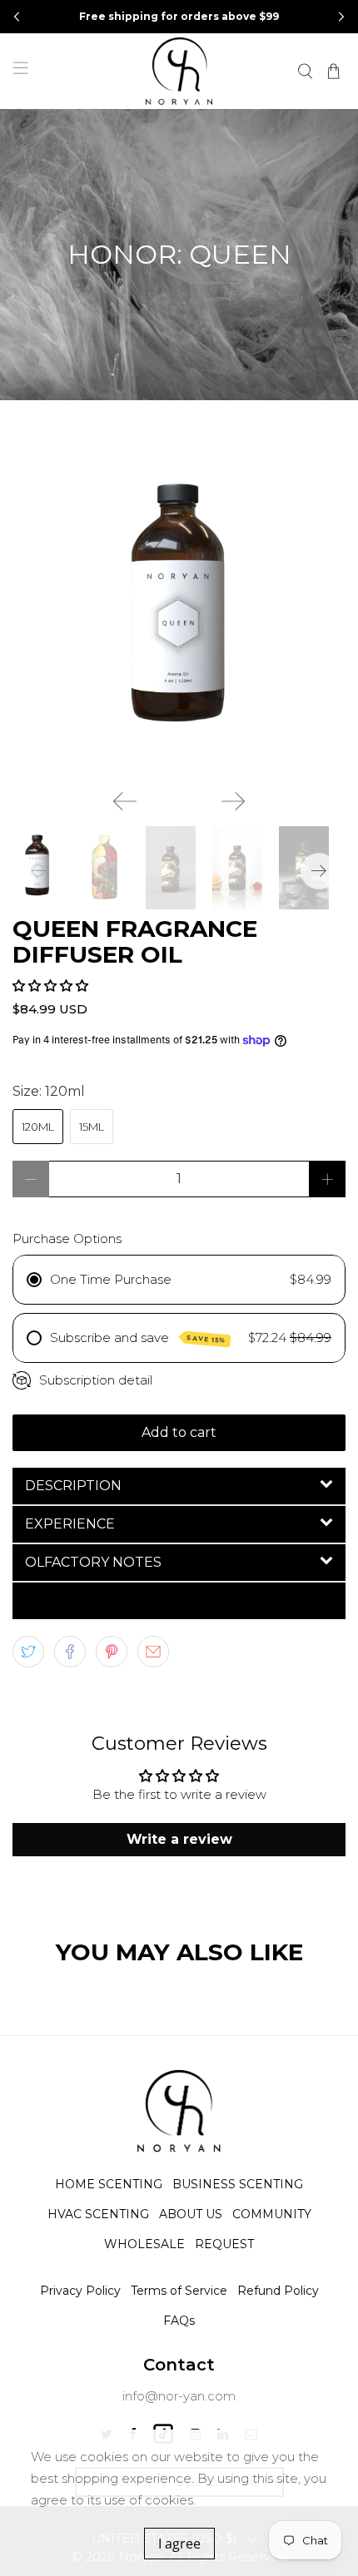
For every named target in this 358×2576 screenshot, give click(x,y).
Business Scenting (238, 2184)
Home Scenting (109, 2184)
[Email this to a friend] (153, 1652)
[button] (341, 17)
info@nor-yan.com (179, 2396)
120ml (38, 1127)
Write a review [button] (179, 1839)
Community (272, 2214)
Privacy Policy (80, 2291)
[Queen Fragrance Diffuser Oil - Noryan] (179, 613)
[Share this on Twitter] (28, 1652)
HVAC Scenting (98, 2214)
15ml (92, 1127)
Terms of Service (179, 2291)
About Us (191, 2214)
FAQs (179, 2321)
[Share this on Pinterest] (112, 1652)
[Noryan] (179, 71)
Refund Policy (278, 2291)
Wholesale (144, 2244)
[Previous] (125, 801)
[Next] (233, 801)
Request (224, 2244)
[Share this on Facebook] (70, 1652)
